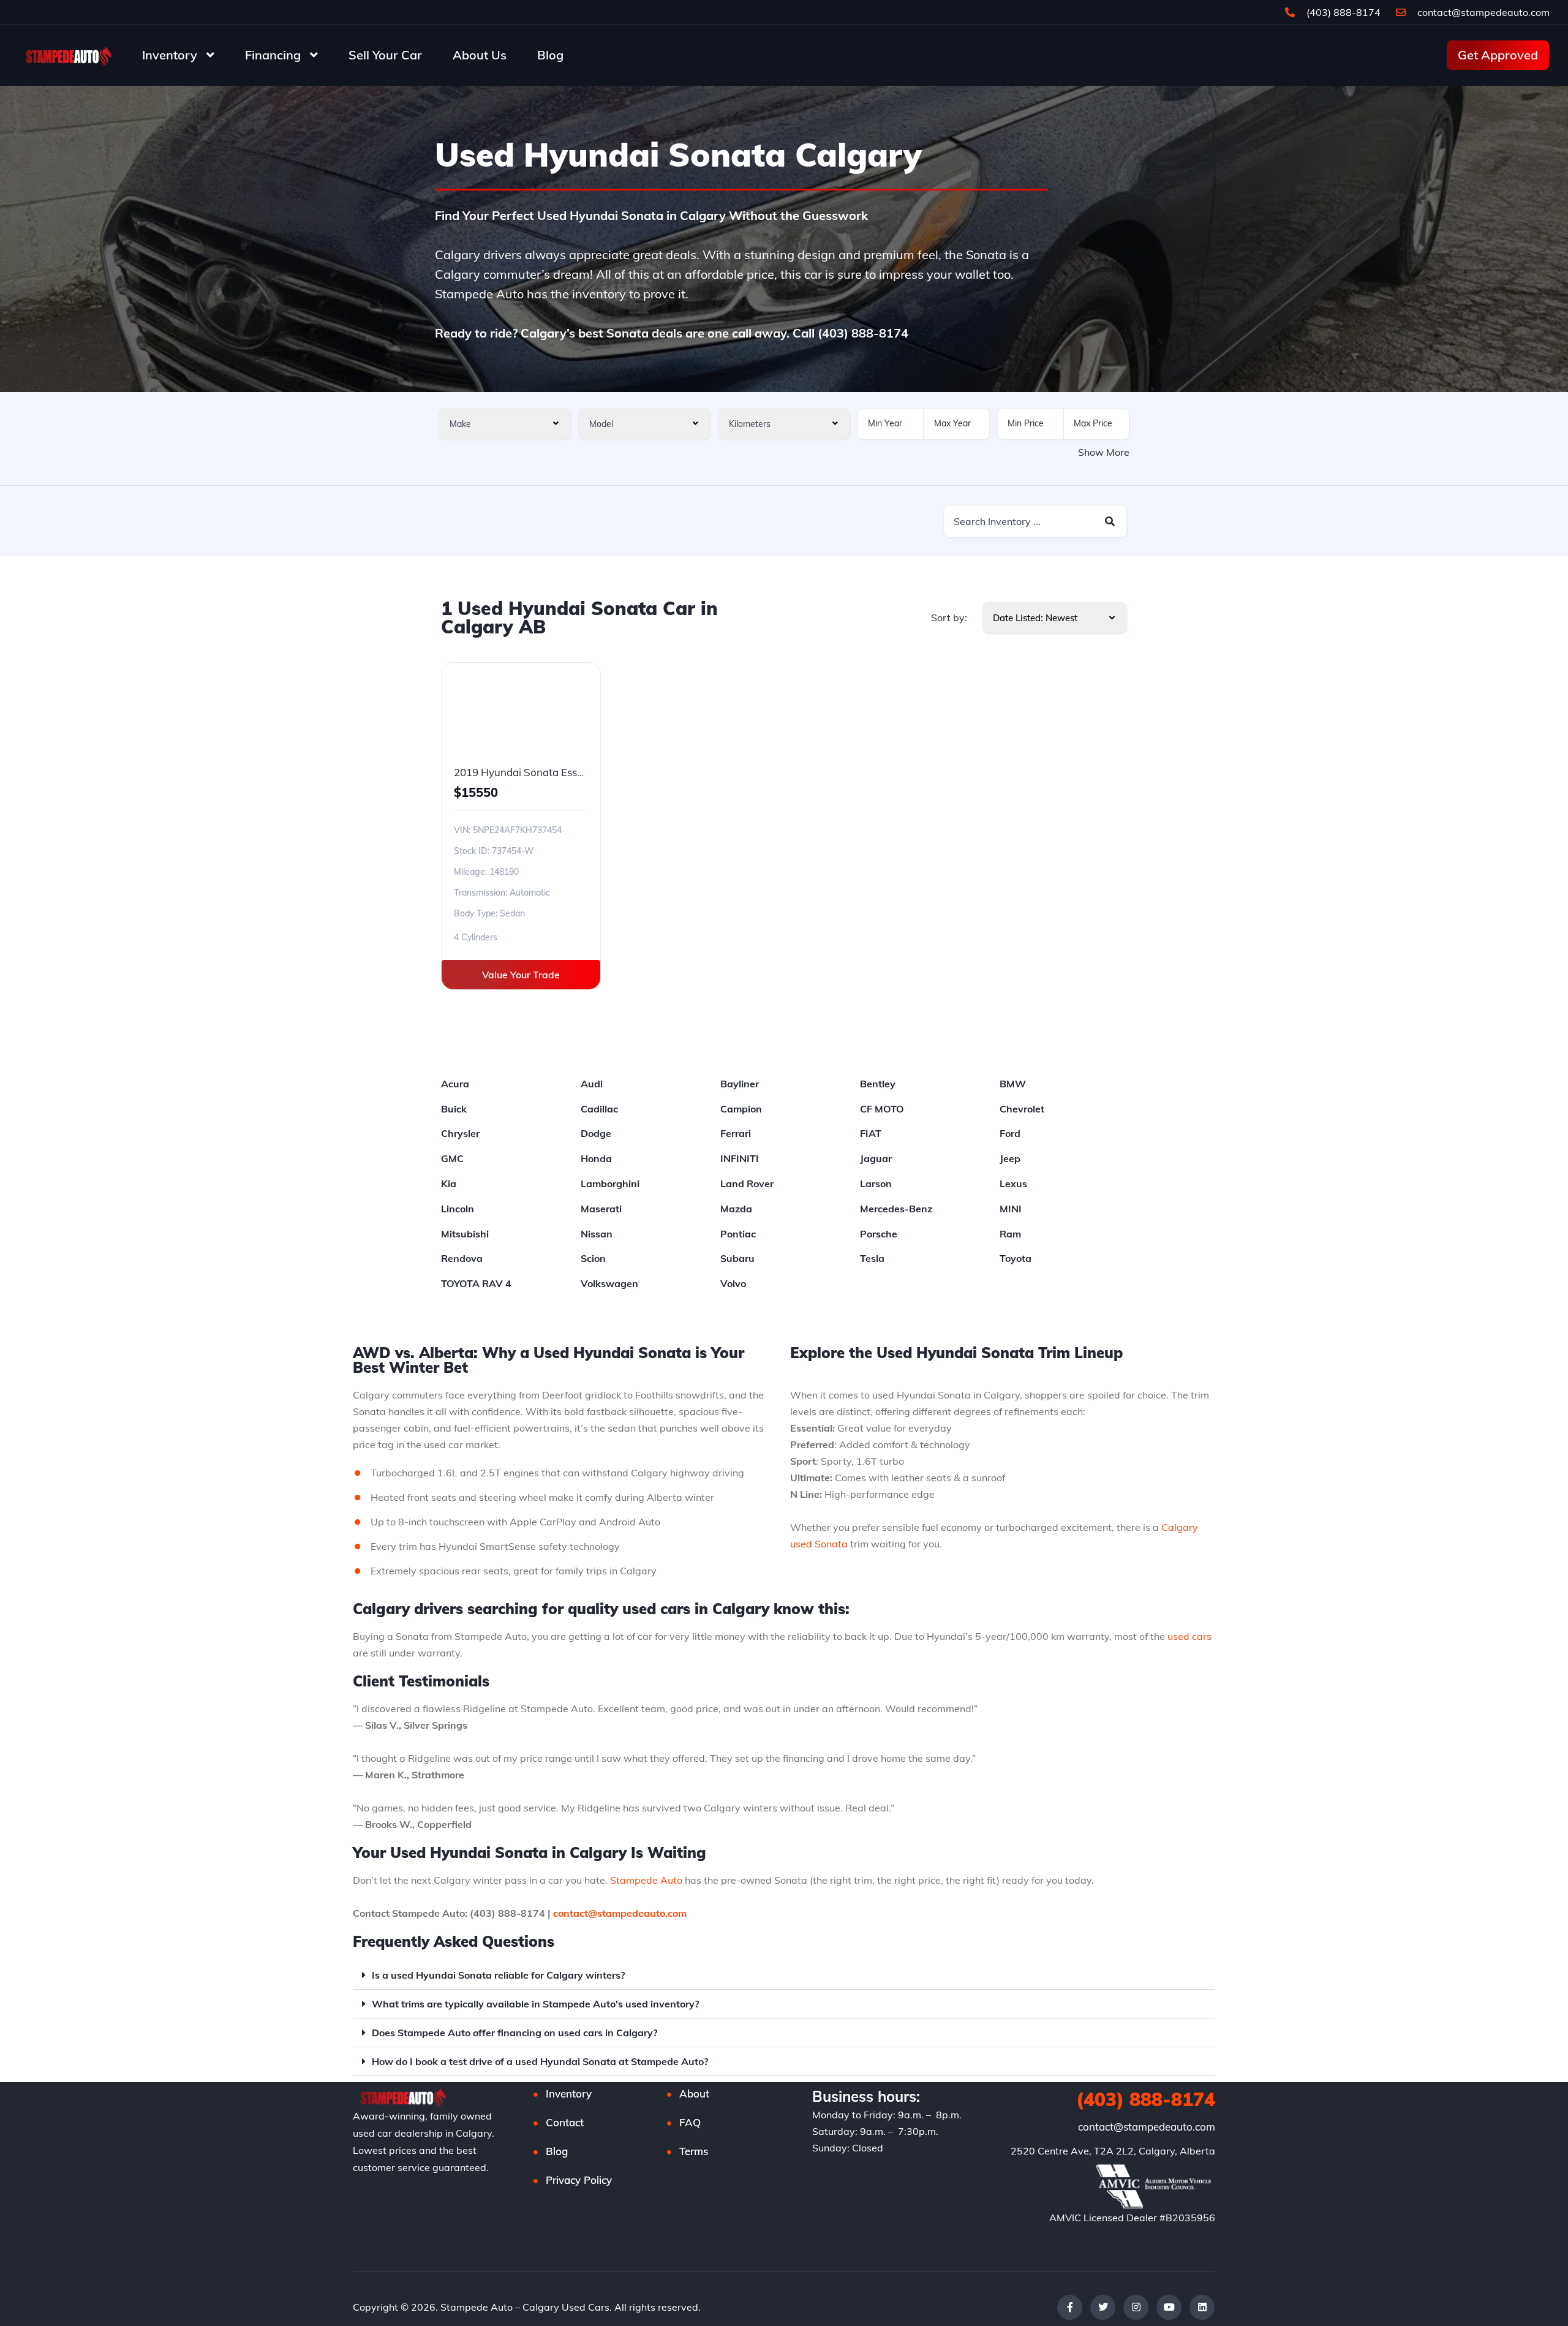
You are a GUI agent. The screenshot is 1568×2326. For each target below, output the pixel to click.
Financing (273, 55)
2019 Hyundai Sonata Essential (529, 772)
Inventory (170, 55)
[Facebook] (1070, 2307)
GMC (452, 1158)
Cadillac (599, 1109)
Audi (592, 1084)
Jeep (1010, 1158)
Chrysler (460, 1133)
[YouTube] (1169, 2307)
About (694, 2094)
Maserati (601, 1209)
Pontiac (738, 1234)
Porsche (879, 1234)
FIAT (871, 1133)
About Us (480, 55)
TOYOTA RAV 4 (476, 1283)
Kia (449, 1184)
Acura (455, 1084)
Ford (1010, 1133)
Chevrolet (1022, 1109)
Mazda (736, 1209)
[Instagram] (1136, 2307)
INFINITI (740, 1158)
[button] (784, 1975)
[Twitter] (1103, 2307)
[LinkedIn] (1202, 2307)
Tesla (872, 1258)
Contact (565, 2122)
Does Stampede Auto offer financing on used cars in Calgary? (514, 2033)
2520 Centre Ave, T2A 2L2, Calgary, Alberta (1113, 2151)
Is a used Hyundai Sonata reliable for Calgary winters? (498, 1975)
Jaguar (876, 1158)
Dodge (596, 1133)
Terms (694, 2151)
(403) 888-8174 (1342, 12)
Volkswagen (609, 1283)
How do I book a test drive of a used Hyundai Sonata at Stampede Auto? (540, 2061)
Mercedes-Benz (896, 1209)
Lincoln (458, 1209)
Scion (593, 1258)
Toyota (1016, 1258)
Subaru (737, 1258)
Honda (596, 1158)
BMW (1013, 1084)
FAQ (690, 2122)
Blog (550, 55)
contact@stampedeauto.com (1483, 12)
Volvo (733, 1283)
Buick (454, 1109)
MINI (1011, 1209)
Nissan (597, 1234)
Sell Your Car (385, 55)
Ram (1010, 1234)
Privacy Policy (579, 2180)
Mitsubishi (465, 1234)
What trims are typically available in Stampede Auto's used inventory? (535, 2004)
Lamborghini (610, 1184)
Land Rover (747, 1184)
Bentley (878, 1084)
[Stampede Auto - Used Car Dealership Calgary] (67, 55)
